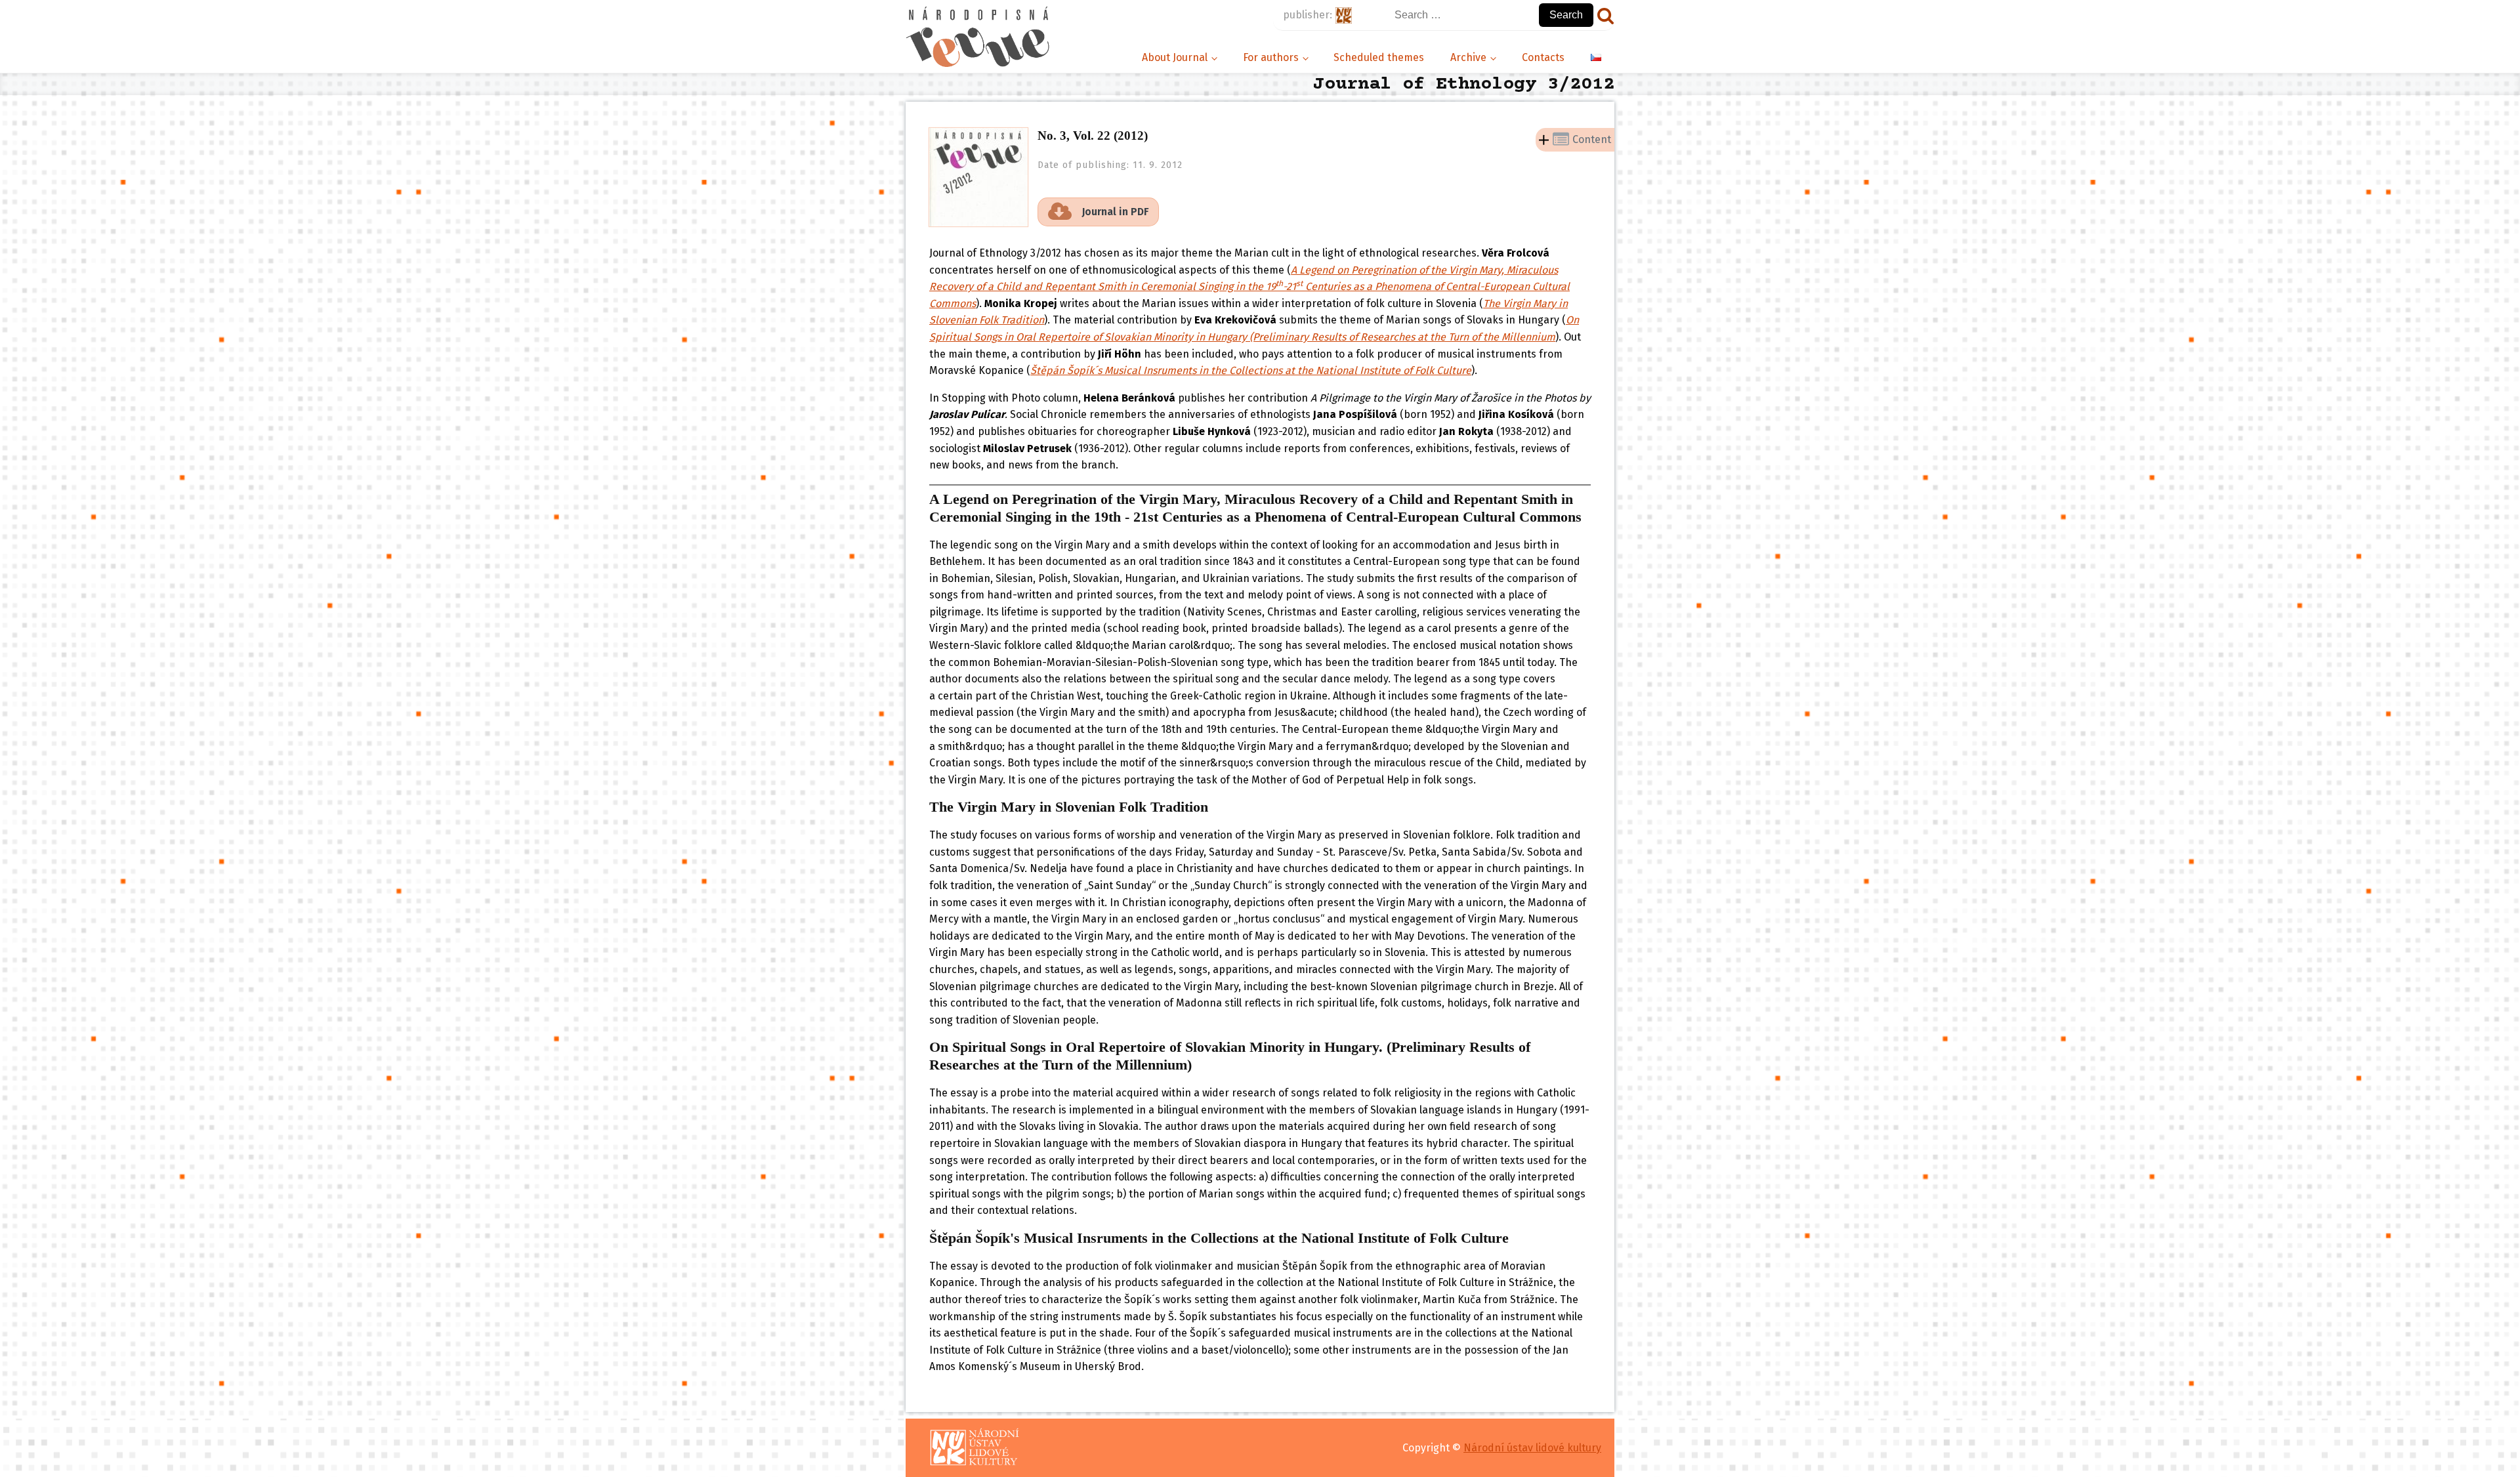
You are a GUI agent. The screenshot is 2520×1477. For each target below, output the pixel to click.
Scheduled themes (1379, 57)
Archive (1468, 57)
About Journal (1175, 57)
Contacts (1543, 57)
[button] (1098, 212)
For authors (1271, 57)
